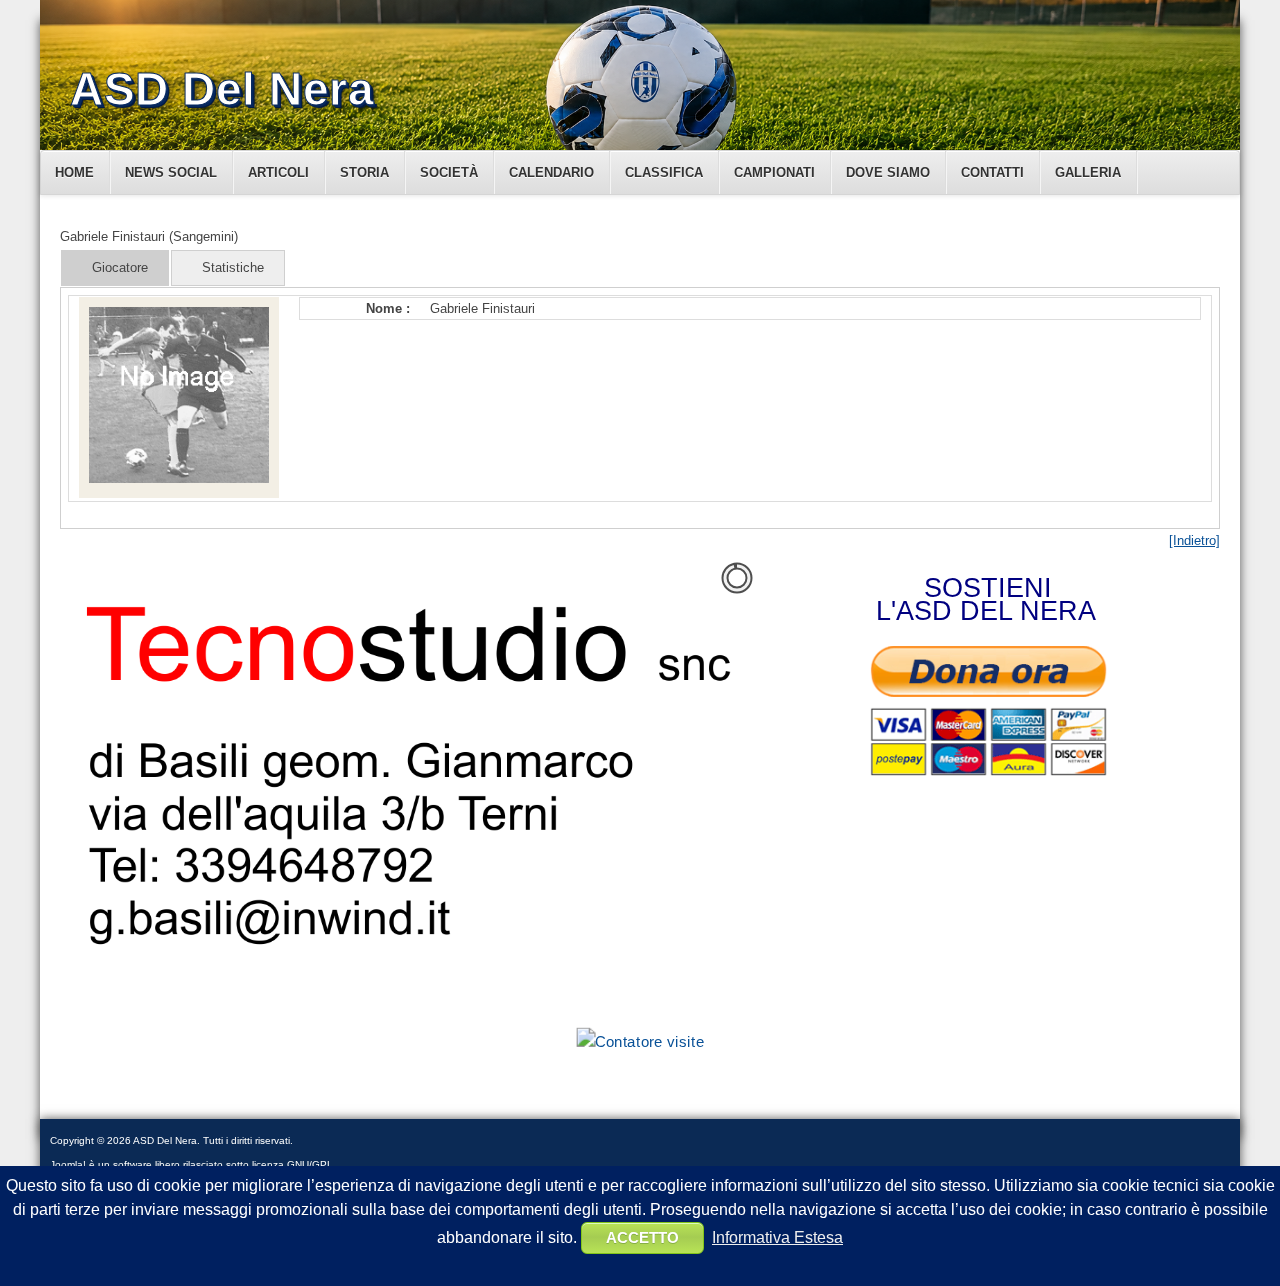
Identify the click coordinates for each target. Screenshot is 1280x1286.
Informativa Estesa (777, 1237)
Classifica (664, 172)
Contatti (992, 172)
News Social (171, 172)
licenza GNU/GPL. (294, 1164)
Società (449, 172)
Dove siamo (888, 172)
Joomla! (68, 1164)
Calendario (551, 172)
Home (74, 172)
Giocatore (120, 267)
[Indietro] (1194, 540)
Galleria (1088, 172)
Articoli (278, 172)
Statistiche (233, 267)
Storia (364, 172)
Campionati (774, 172)
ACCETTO (642, 1237)
